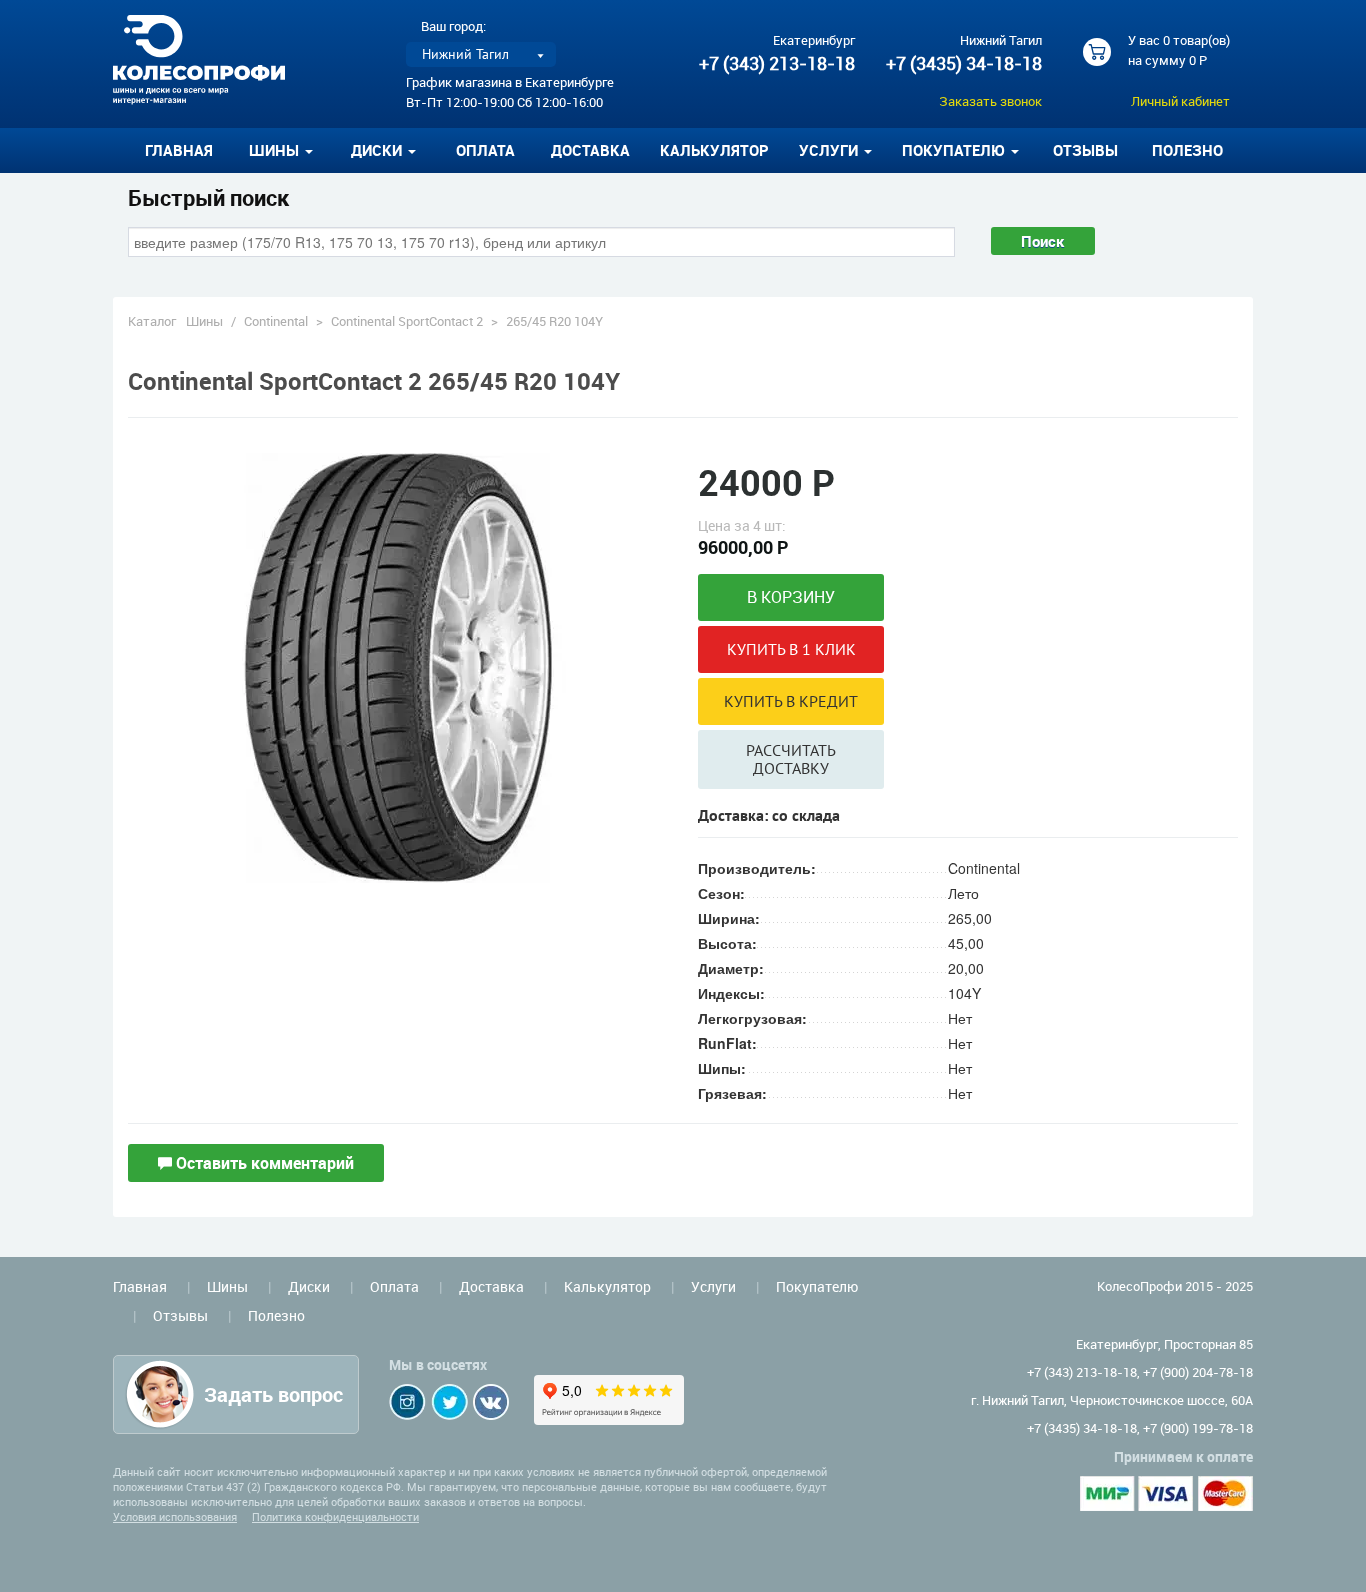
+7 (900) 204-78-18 (1198, 1372)
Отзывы (1085, 150)
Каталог (152, 321)
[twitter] (449, 1402)
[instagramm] (407, 1402)
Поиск (1043, 241)
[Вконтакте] (491, 1402)
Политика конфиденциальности (335, 1516)
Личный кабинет (1180, 101)
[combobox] (541, 242)
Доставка (590, 150)
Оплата (485, 150)
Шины (204, 321)
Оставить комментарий (263, 1163)
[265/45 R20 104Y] (398, 666)
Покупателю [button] (955, 150)
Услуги (713, 1286)
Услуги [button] (830, 150)
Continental (276, 321)
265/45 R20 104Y (554, 321)
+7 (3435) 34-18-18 (964, 63)
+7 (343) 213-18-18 (777, 63)
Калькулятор (714, 150)
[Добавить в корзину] (791, 597)
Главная (179, 150)
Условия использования (175, 1516)
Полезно (1187, 150)
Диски (309, 1286)
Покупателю (817, 1286)
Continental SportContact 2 (407, 321)
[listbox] (481, 54)
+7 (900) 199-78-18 (1198, 1428)
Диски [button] (378, 150)
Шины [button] (276, 150)
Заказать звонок (990, 101)
